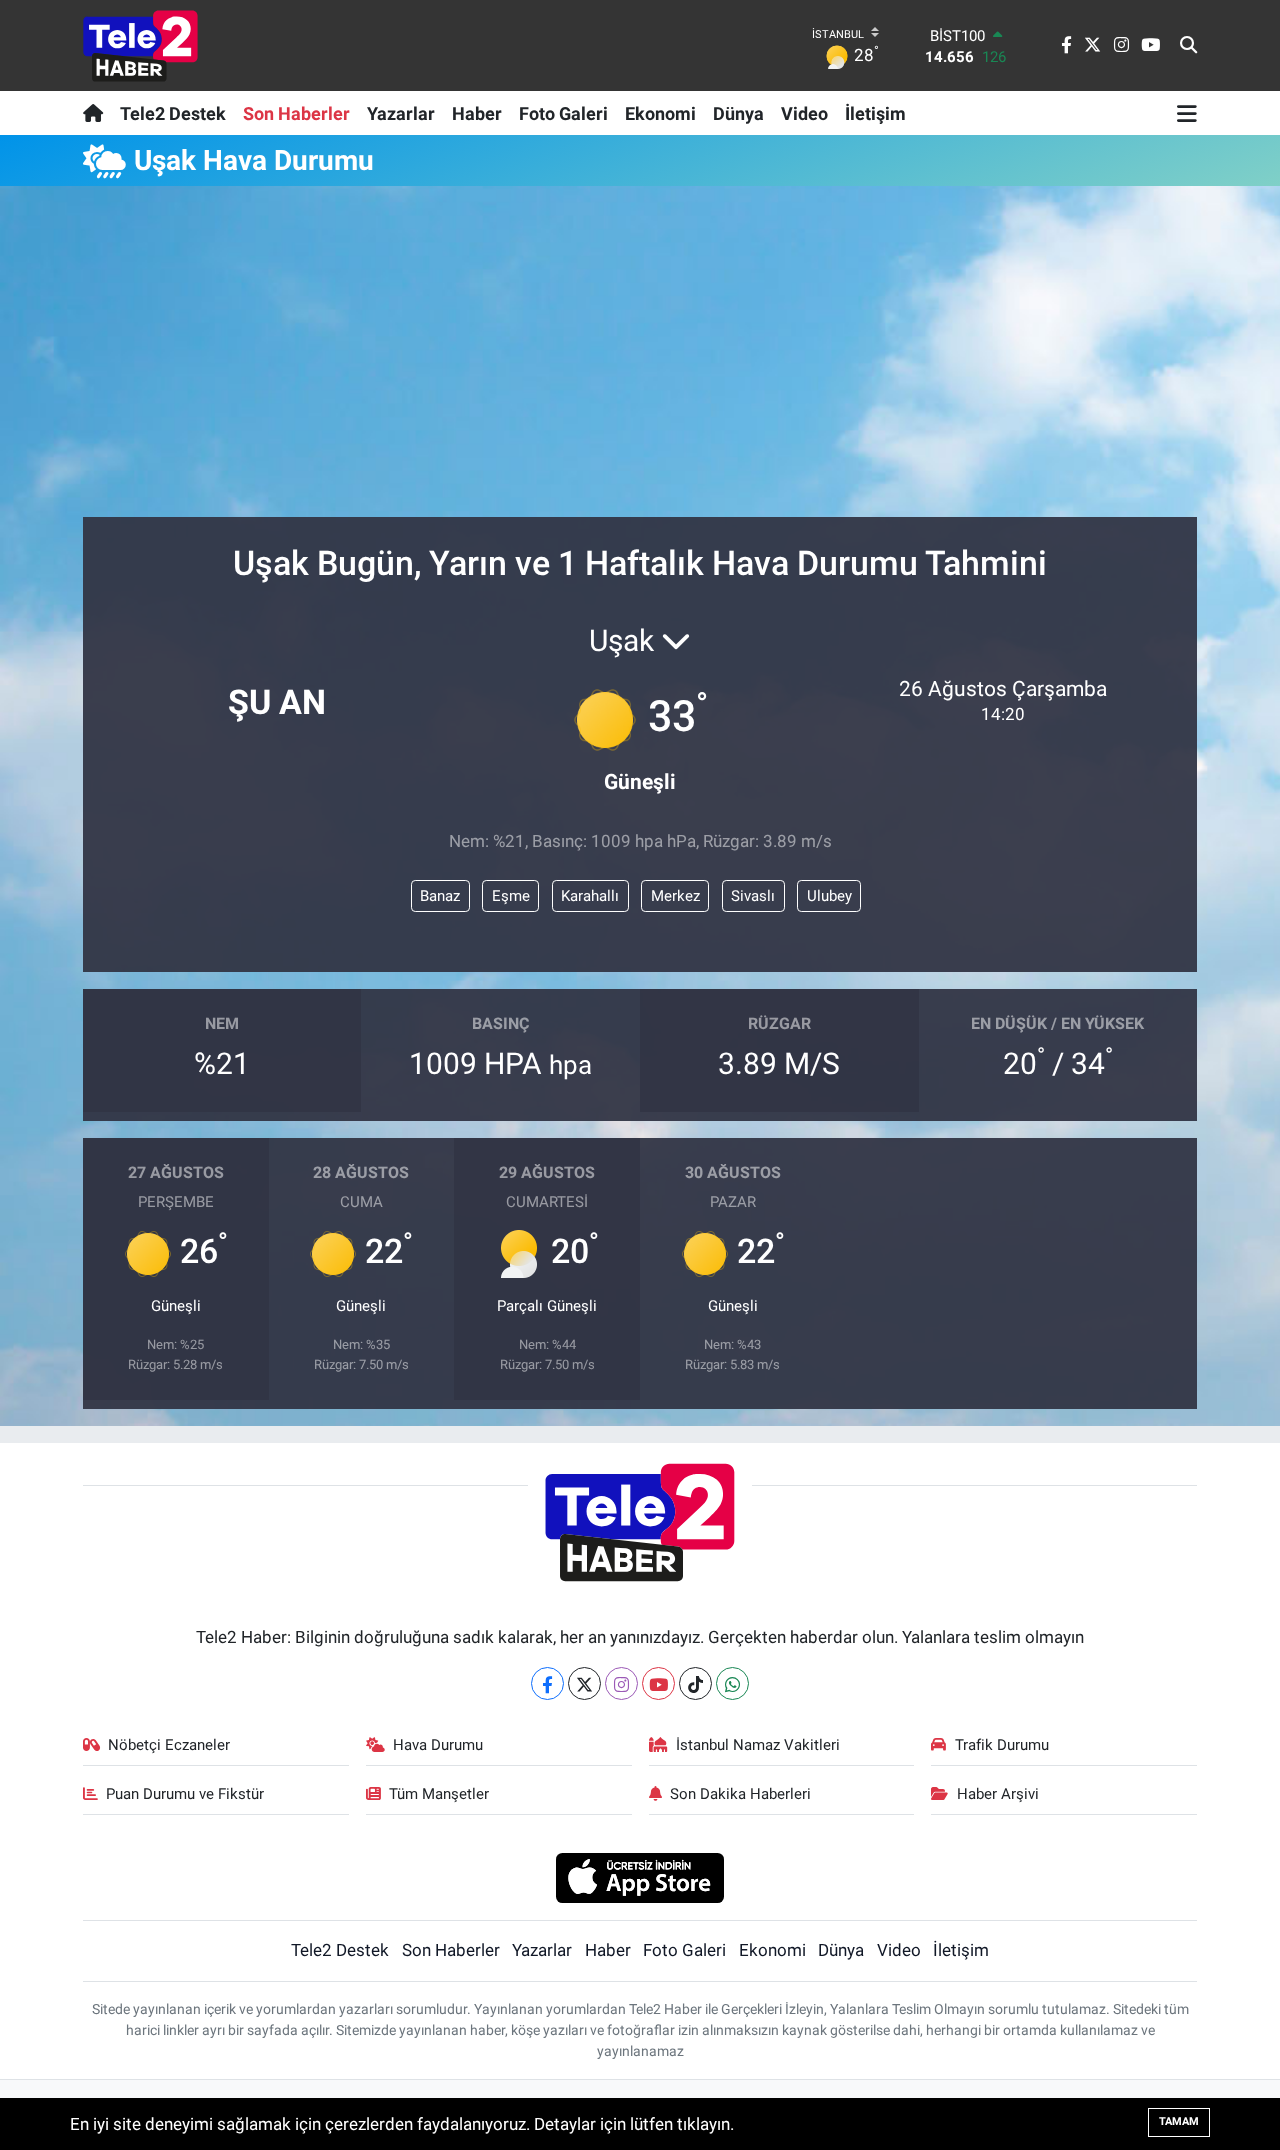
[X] (584, 1683)
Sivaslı (753, 896)
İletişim (875, 113)
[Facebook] (547, 1683)
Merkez (675, 896)
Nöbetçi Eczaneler (169, 1745)
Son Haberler (296, 113)
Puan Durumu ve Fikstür (185, 1794)
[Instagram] (621, 1683)
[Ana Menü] (1187, 113)
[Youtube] (658, 1683)
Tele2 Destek (173, 113)
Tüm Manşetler (439, 1794)
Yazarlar (401, 113)
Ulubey (829, 896)
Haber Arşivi (998, 1794)
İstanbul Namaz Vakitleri (758, 1745)
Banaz (440, 896)
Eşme (511, 896)
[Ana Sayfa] (97, 113)
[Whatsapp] (732, 1683)
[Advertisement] (640, 360)
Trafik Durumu (1002, 1745)
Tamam (1179, 2121)
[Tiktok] (695, 1683)
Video (804, 113)
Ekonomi (660, 113)
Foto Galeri (563, 113)
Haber (477, 113)
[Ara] (1188, 46)
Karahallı (590, 896)
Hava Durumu (438, 1745)
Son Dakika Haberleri (740, 1794)
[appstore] (640, 1877)
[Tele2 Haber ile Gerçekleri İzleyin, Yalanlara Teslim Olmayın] (140, 45)
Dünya (738, 113)
